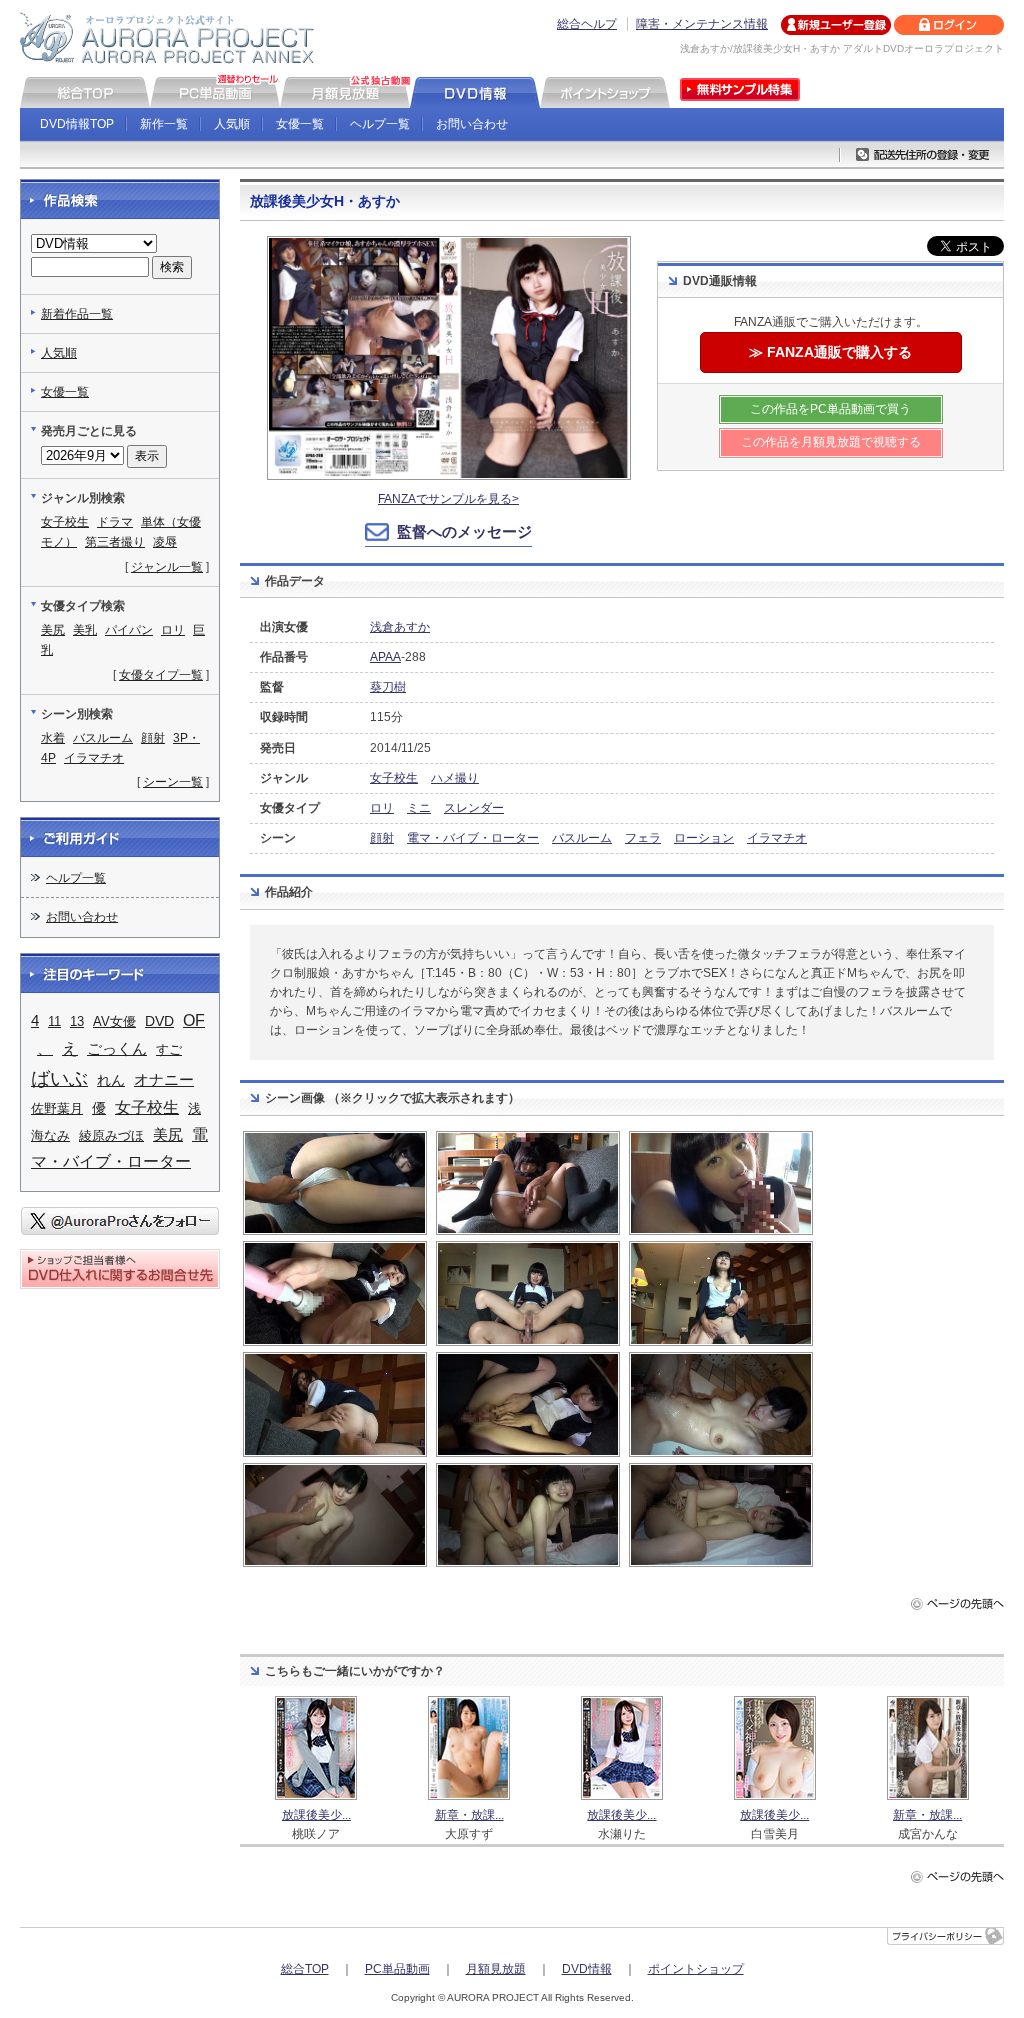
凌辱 (165, 542)
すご (169, 1049)
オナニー (164, 1079)
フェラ (643, 838)
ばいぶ (59, 1078)
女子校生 (394, 778)
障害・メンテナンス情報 (702, 24)
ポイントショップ (696, 1969)
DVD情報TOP (77, 124)
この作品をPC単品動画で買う (830, 409)
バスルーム (582, 838)
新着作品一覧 (77, 314)
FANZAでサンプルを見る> (448, 499)
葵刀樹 (388, 687)
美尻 (53, 630)
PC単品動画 (397, 1969)
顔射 (382, 838)
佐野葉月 (57, 1108)
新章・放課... (469, 1815)
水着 (53, 738)
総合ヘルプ (587, 24)
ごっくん (117, 1049)
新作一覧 (164, 124)
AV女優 (114, 1021)
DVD (159, 1021)
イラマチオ (777, 838)
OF (194, 1020)
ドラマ (115, 522)
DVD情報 (587, 1969)
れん (111, 1080)
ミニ (419, 808)
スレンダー (474, 808)
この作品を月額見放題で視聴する (831, 442)
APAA (385, 657)
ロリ (382, 808)
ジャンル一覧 (167, 567)
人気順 (232, 124)
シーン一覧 (173, 782)
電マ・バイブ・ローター (473, 838)
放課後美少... (316, 1815)
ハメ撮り (455, 778)
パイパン (129, 630)
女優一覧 (300, 124)
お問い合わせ (472, 124)
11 (54, 1021)
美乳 (85, 630)
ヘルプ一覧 (380, 124)
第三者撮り (115, 542)
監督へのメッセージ (464, 531)
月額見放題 (496, 1969)
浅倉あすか (400, 627)
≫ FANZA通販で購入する (830, 352)
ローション (704, 838)
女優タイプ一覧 (161, 675)
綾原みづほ (111, 1135)
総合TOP (305, 1969)
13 (77, 1021)
